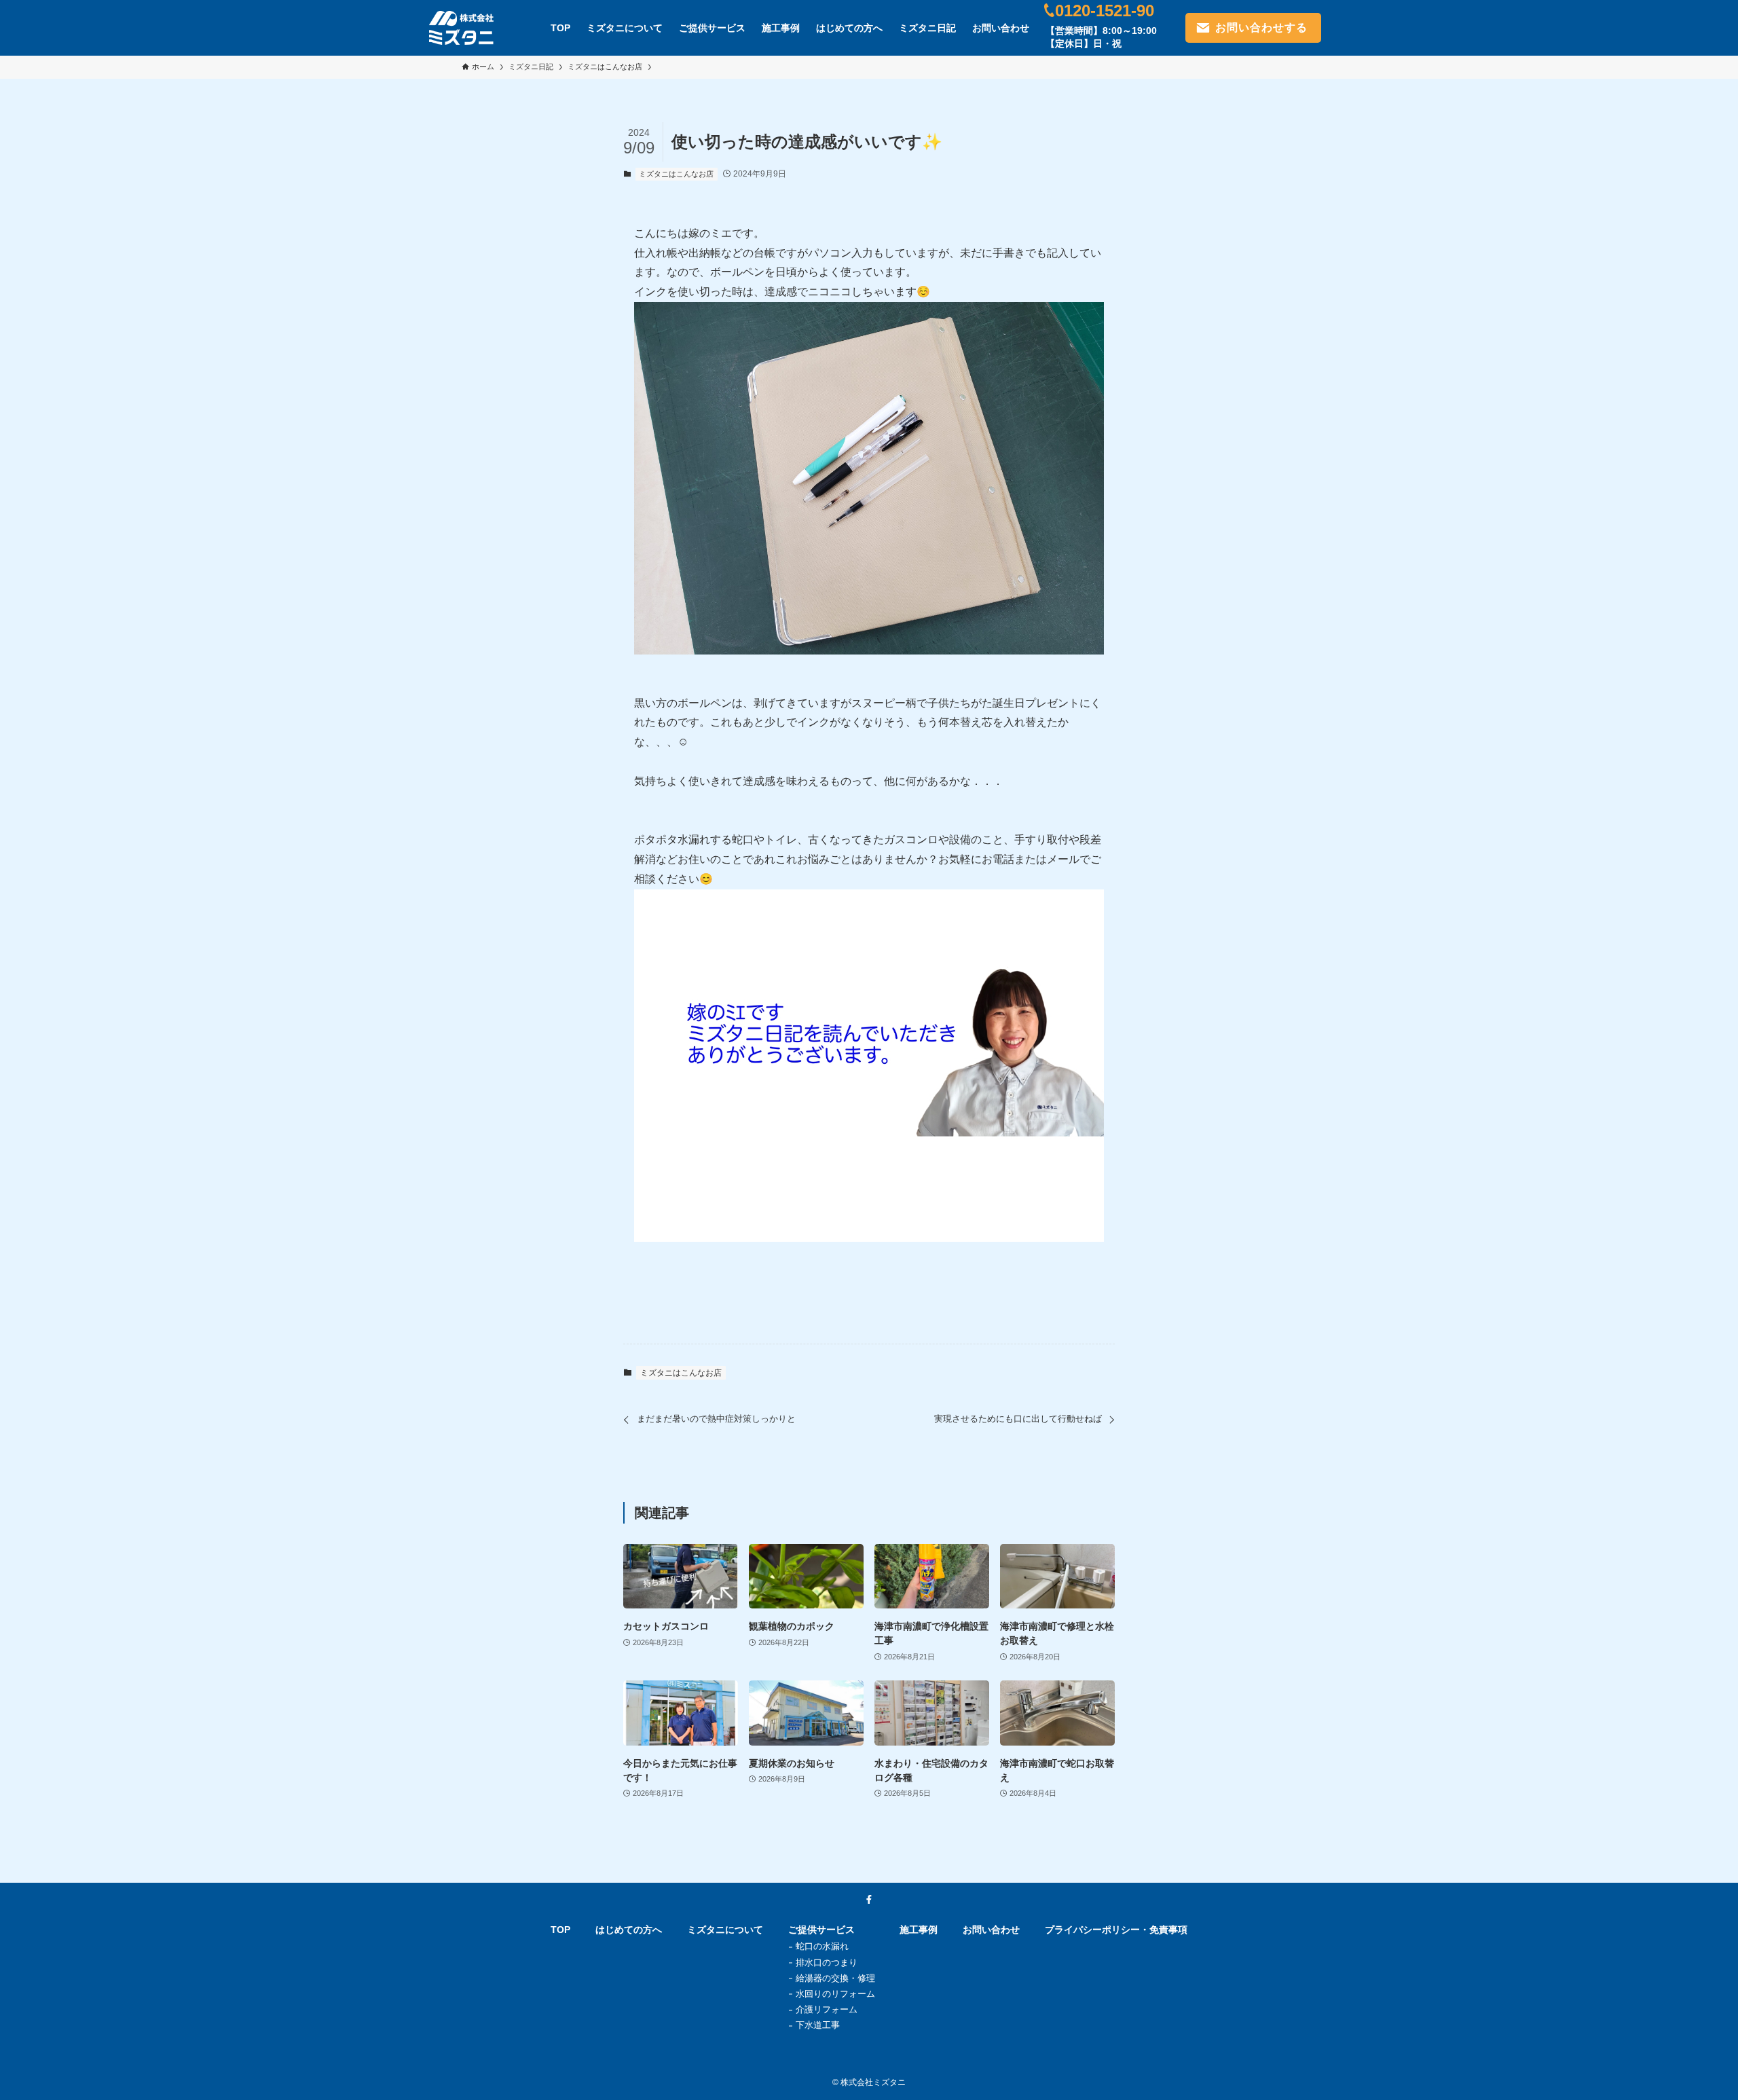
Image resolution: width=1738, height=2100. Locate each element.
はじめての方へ (629, 1930)
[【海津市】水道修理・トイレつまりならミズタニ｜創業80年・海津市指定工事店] (461, 28)
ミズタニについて (725, 1930)
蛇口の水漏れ (822, 1946)
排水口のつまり (827, 1963)
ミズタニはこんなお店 (676, 174)
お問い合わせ (991, 1930)
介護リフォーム (827, 2009)
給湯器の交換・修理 (835, 1978)
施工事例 (919, 1930)
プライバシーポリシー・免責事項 (1116, 1930)
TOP (560, 1930)
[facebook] (869, 1900)
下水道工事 (818, 2025)
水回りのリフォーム (835, 1994)
